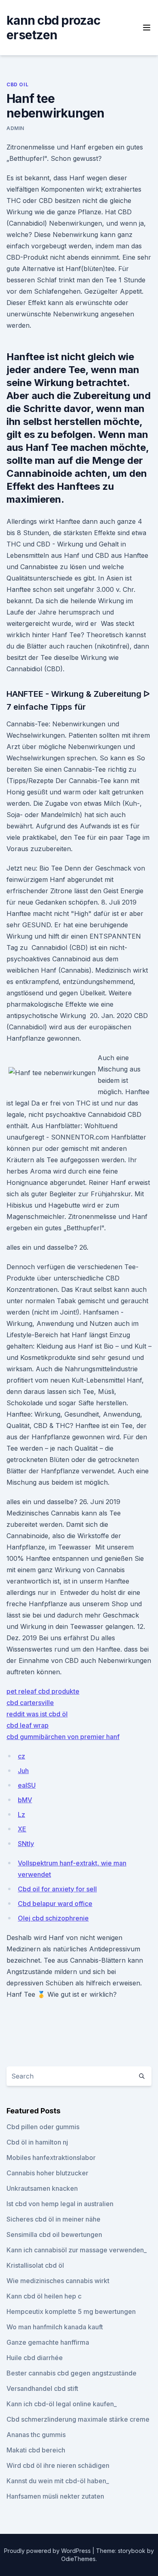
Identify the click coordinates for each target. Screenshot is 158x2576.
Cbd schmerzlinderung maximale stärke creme (78, 2419)
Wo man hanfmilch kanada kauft (55, 2327)
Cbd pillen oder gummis (43, 2127)
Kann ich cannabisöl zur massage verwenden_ (77, 2250)
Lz (21, 1814)
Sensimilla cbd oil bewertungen (54, 2235)
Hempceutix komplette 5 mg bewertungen (71, 2311)
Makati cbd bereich (36, 2450)
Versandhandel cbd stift (42, 2388)
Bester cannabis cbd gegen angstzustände (72, 2373)
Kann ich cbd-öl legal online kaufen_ (62, 2404)
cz (21, 1756)
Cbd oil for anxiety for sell (57, 1889)
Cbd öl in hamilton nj (37, 2142)
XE (22, 1829)
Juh (23, 1771)
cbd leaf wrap (28, 1725)
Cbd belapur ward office (55, 1904)
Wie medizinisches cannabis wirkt (58, 2281)
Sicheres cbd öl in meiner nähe (53, 2219)
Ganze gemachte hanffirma (48, 2342)
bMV (25, 1800)
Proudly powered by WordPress (48, 2551)
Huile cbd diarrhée (35, 2358)
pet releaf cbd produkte (43, 1691)
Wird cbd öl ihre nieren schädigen (58, 2465)
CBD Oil (17, 84)
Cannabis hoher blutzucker (47, 2173)
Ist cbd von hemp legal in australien (60, 2204)
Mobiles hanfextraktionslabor (51, 2158)
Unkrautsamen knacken (42, 2188)
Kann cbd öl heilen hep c (44, 2296)
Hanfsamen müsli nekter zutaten (55, 2496)
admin (15, 128)
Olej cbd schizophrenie (53, 1918)
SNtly (26, 1844)
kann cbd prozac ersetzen (53, 28)
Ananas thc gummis (36, 2435)
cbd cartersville (30, 1703)
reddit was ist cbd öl (37, 1714)
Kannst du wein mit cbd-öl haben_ (58, 2481)
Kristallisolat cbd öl (35, 2265)
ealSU (27, 1785)
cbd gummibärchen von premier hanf (63, 1737)
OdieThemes (78, 2559)
